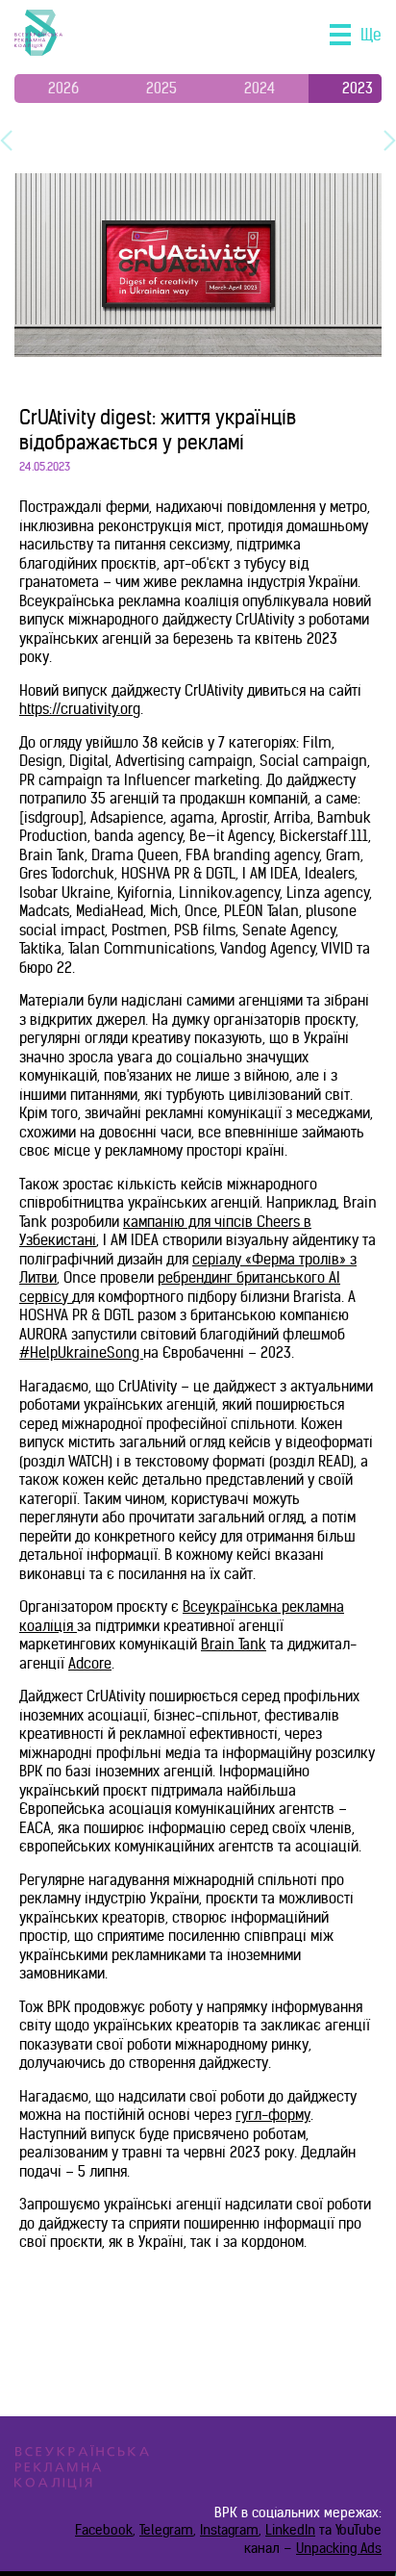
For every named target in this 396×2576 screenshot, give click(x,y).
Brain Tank (234, 1644)
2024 (260, 88)
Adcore (90, 1663)
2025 (161, 88)
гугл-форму (273, 2115)
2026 (63, 88)
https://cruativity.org (80, 709)
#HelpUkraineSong (81, 1352)
